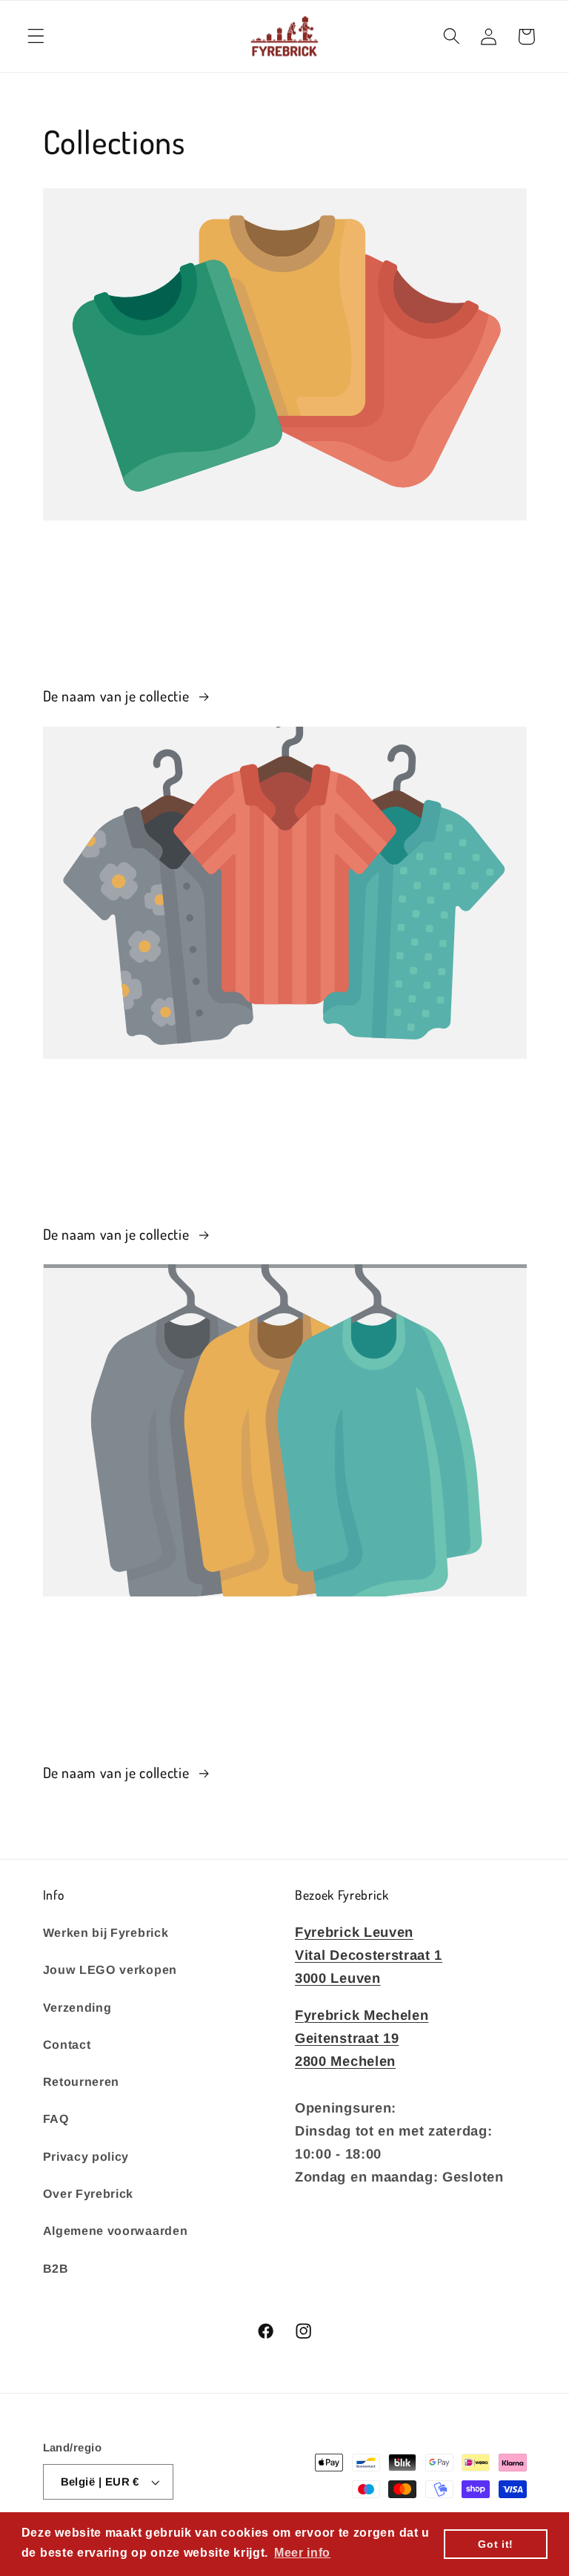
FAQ (56, 2118)
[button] (36, 37)
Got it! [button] (496, 2544)
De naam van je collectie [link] (118, 696)
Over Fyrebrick (89, 2193)
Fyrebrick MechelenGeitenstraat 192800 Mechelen (362, 2038)
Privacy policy (86, 2156)
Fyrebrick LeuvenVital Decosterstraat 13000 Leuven (369, 1955)
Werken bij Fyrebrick (106, 1932)
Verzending (77, 2007)
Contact (67, 2044)
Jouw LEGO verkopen (110, 1969)
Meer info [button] (302, 2553)
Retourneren (81, 2081)
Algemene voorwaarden (116, 2230)
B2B (56, 2268)
